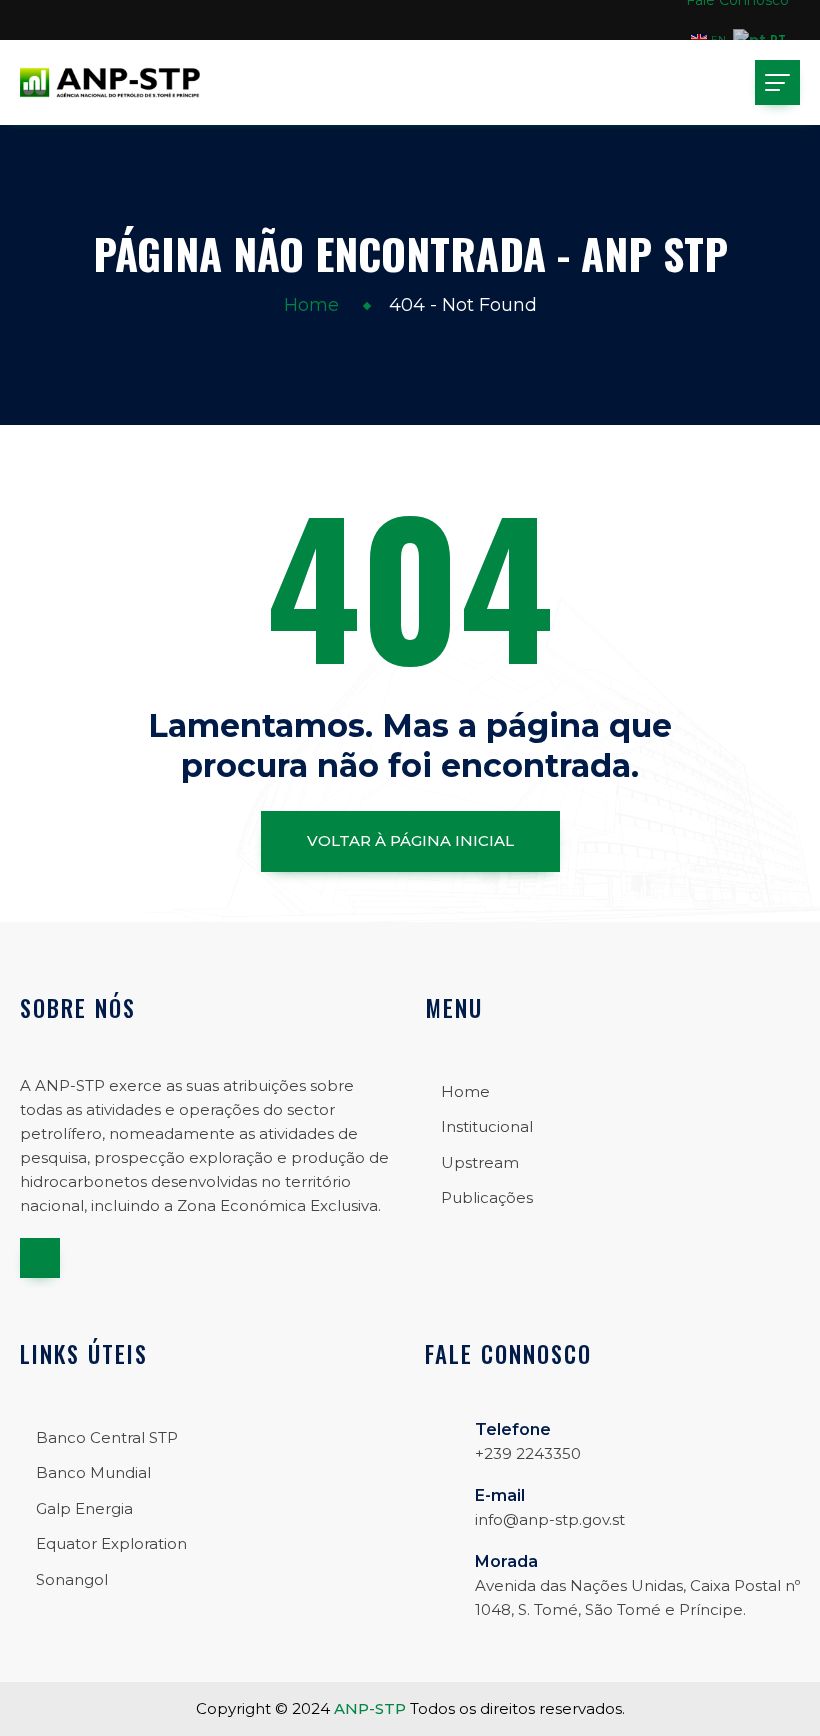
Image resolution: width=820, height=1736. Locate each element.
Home (311, 305)
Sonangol (72, 1579)
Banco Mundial (93, 1472)
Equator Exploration (111, 1543)
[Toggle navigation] (777, 82)
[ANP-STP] (110, 82)
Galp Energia (84, 1508)
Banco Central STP (107, 1437)
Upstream (480, 1162)
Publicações (487, 1197)
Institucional (487, 1126)
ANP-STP (370, 1708)
